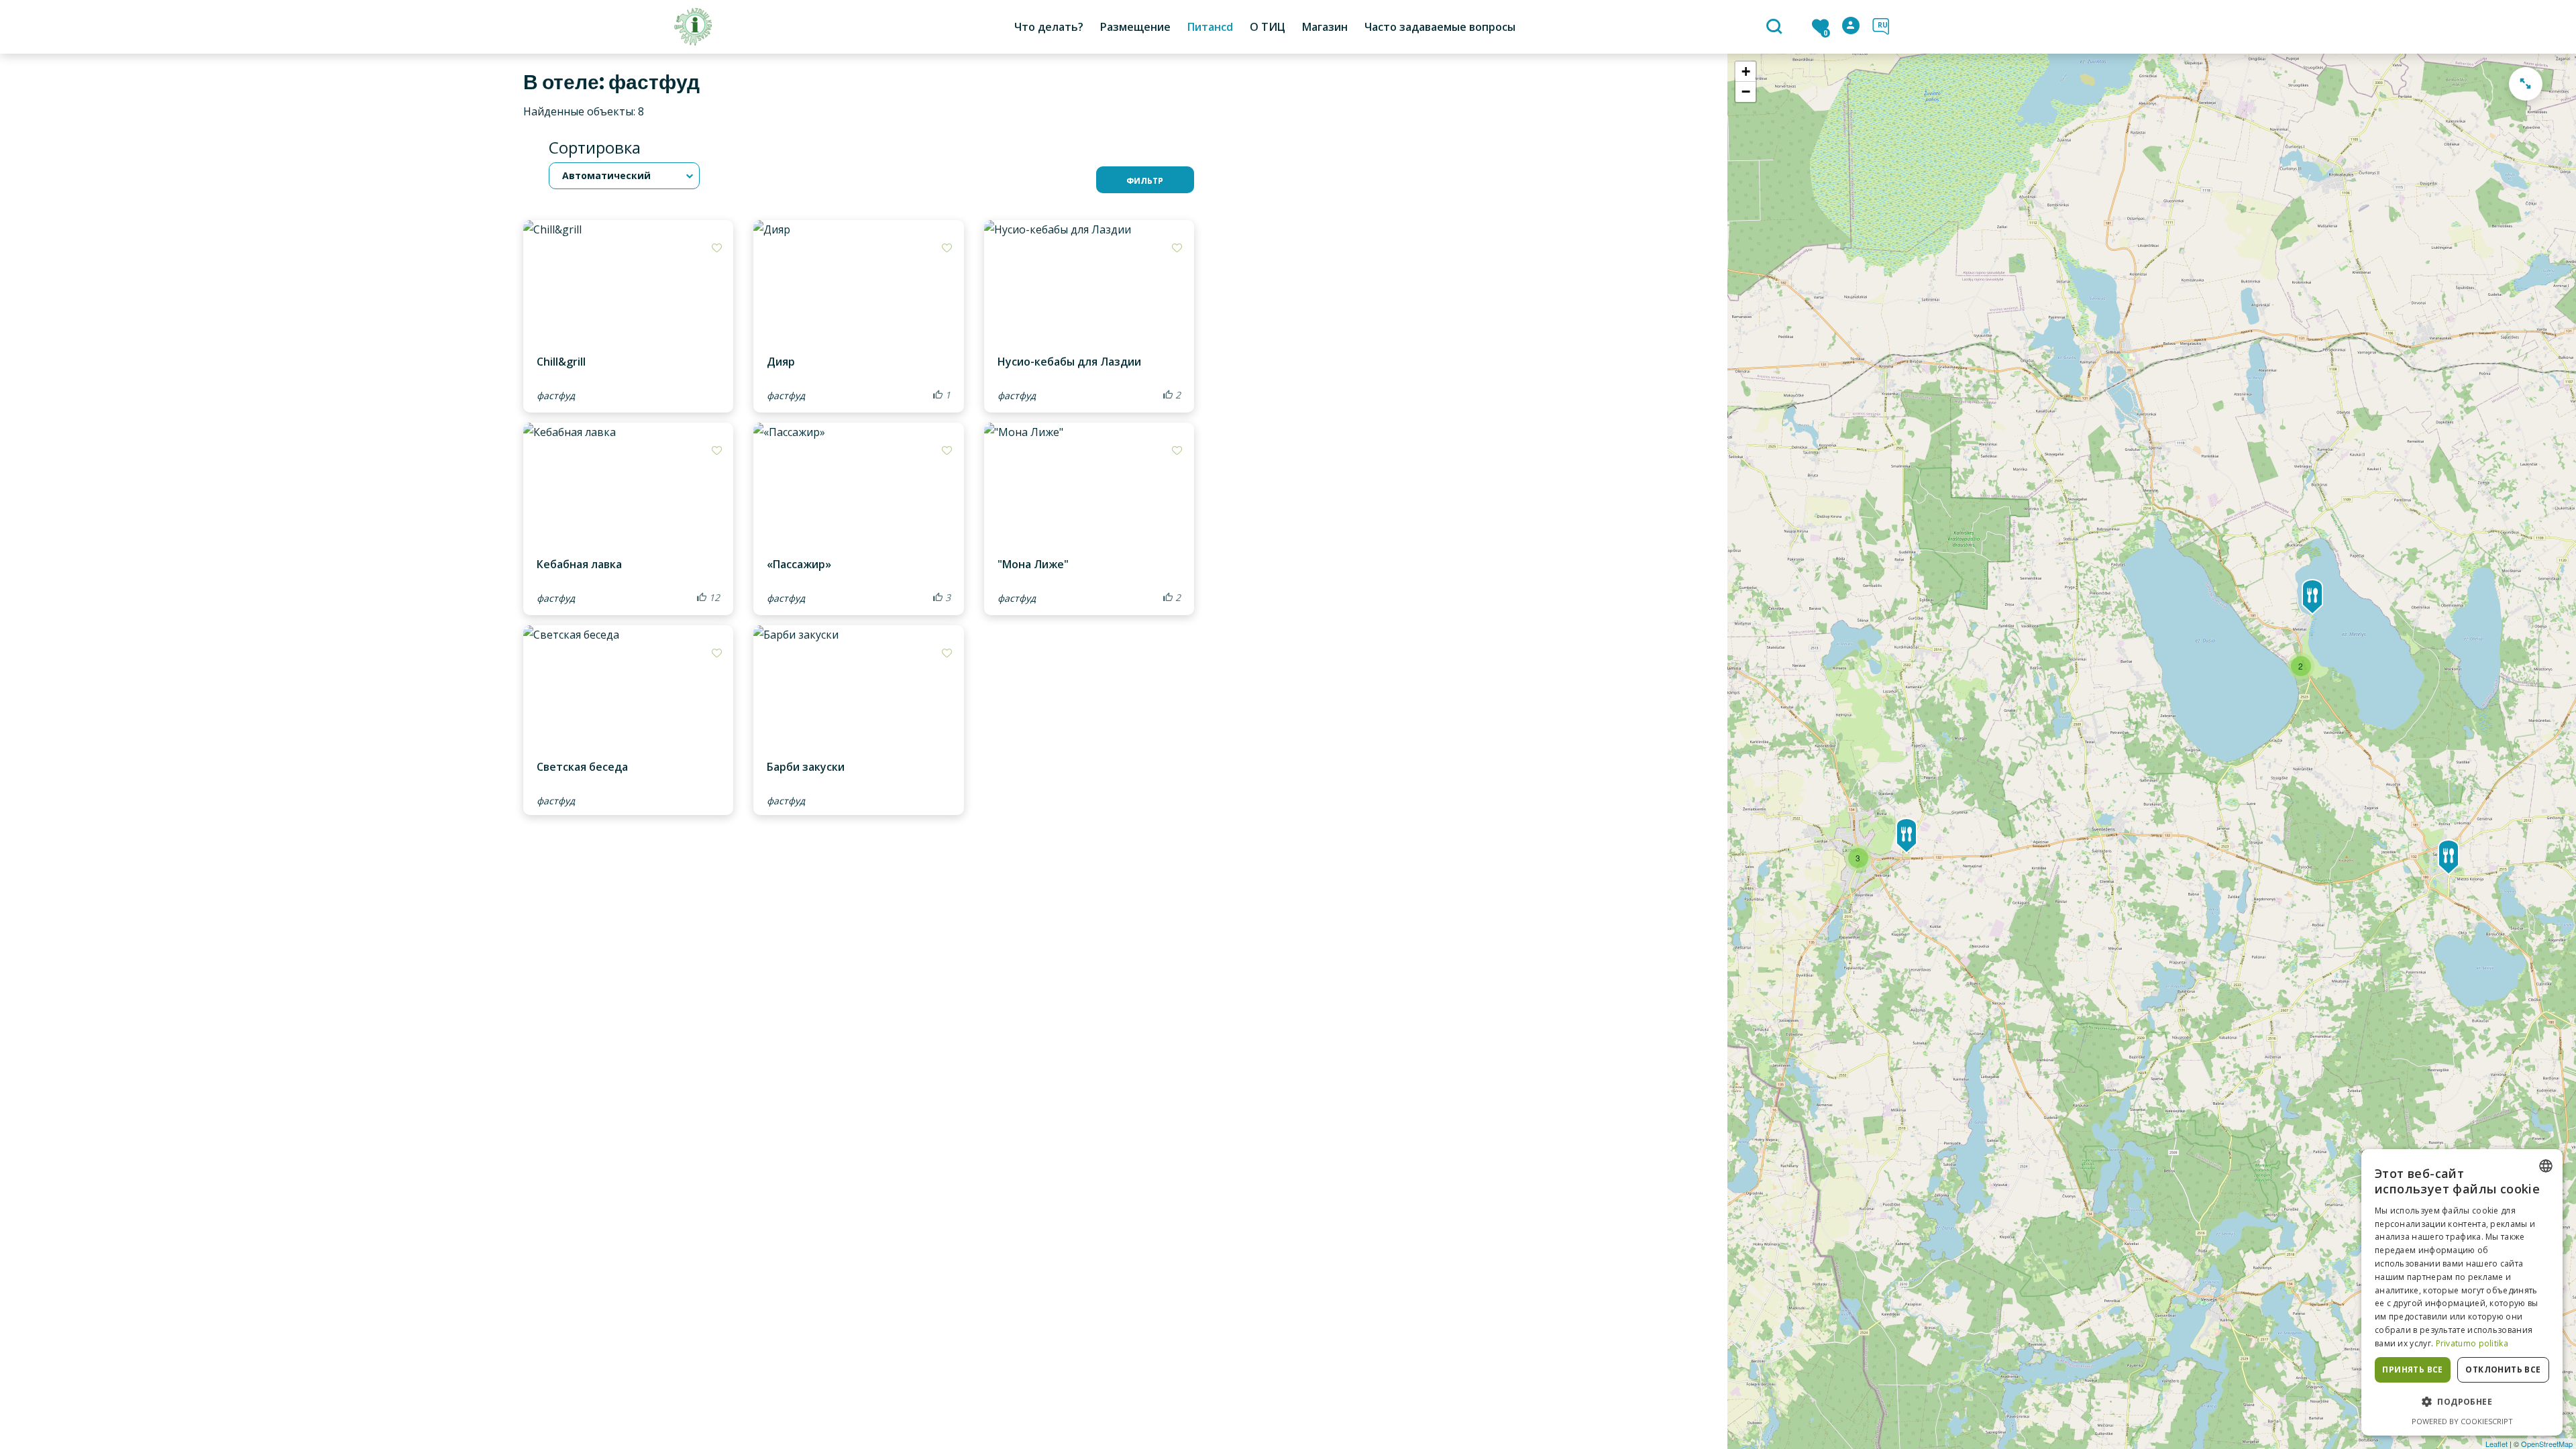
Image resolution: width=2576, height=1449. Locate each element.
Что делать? (1049, 27)
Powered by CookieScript (2462, 1421)
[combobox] (2546, 1166)
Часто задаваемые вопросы (1440, 27)
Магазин (1325, 27)
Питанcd (1210, 27)
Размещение (1135, 27)
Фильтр (1145, 181)
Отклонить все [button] (2503, 1370)
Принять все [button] (2412, 1370)
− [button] (1746, 92)
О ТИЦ (1268, 27)
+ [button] (1746, 71)
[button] (2462, 1402)
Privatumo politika (2472, 1343)
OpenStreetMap (2547, 1444)
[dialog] (2462, 1292)
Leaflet (2497, 1444)
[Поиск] (1776, 28)
